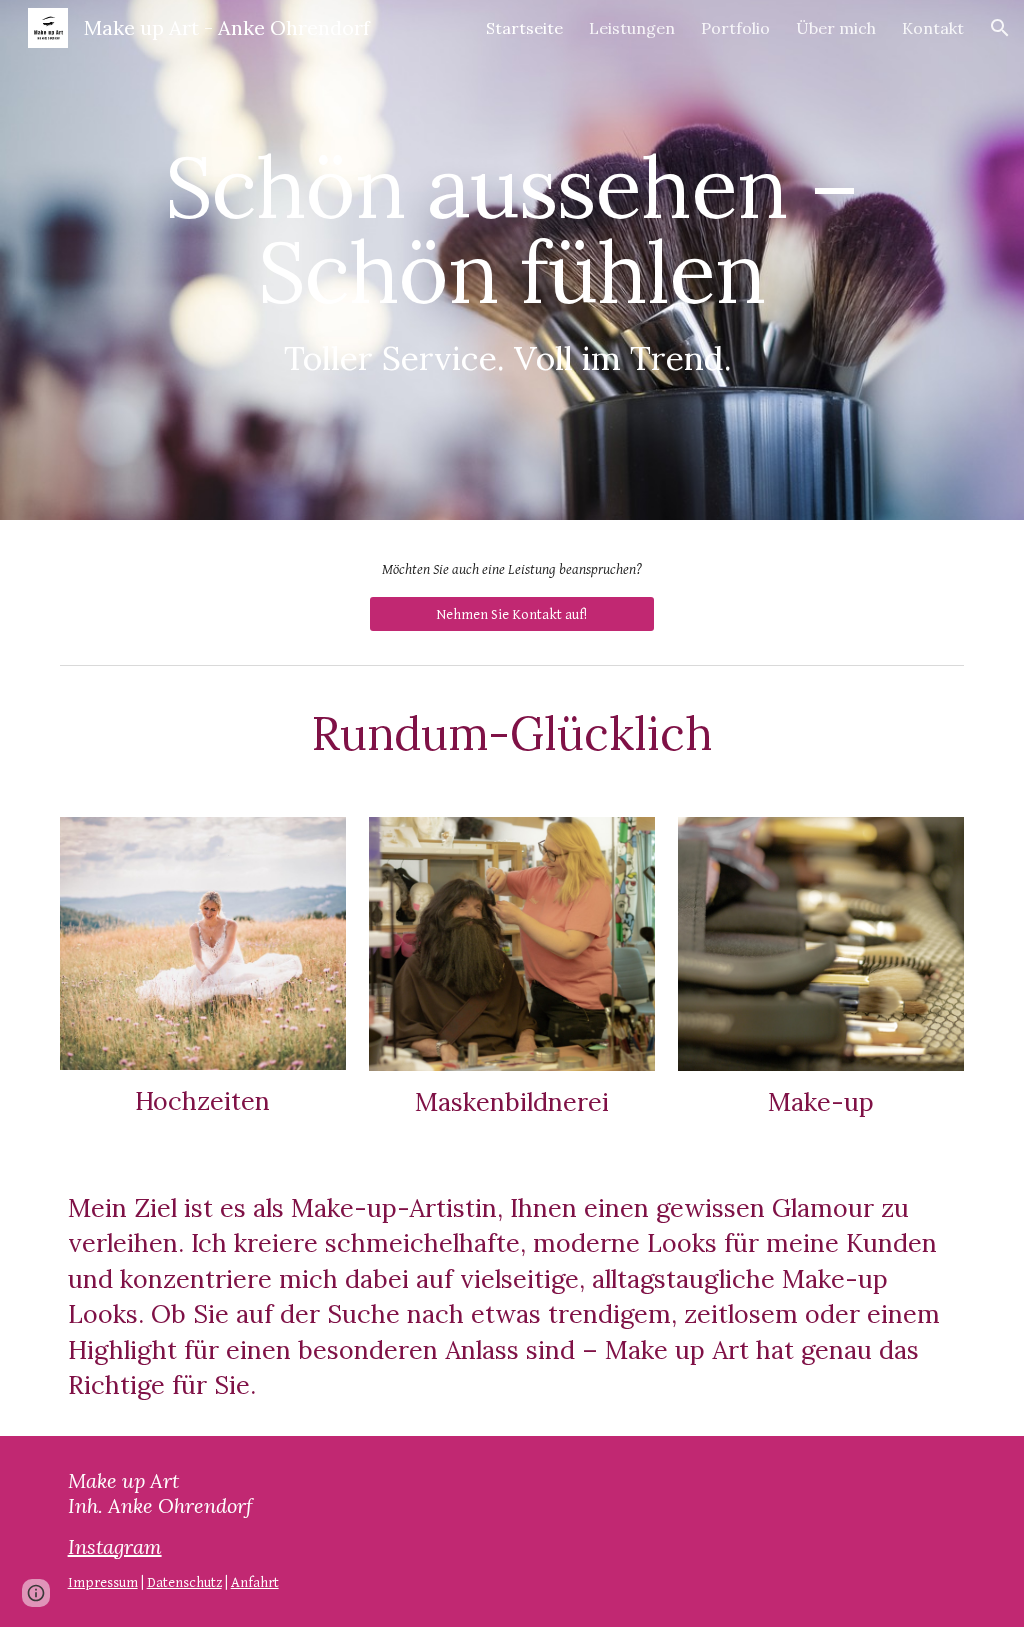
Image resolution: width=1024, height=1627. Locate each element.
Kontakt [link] (933, 28)
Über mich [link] (836, 28)
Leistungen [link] (632, 28)
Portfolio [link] (735, 28)
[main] (512, 260)
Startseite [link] (524, 28)
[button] (1000, 28)
